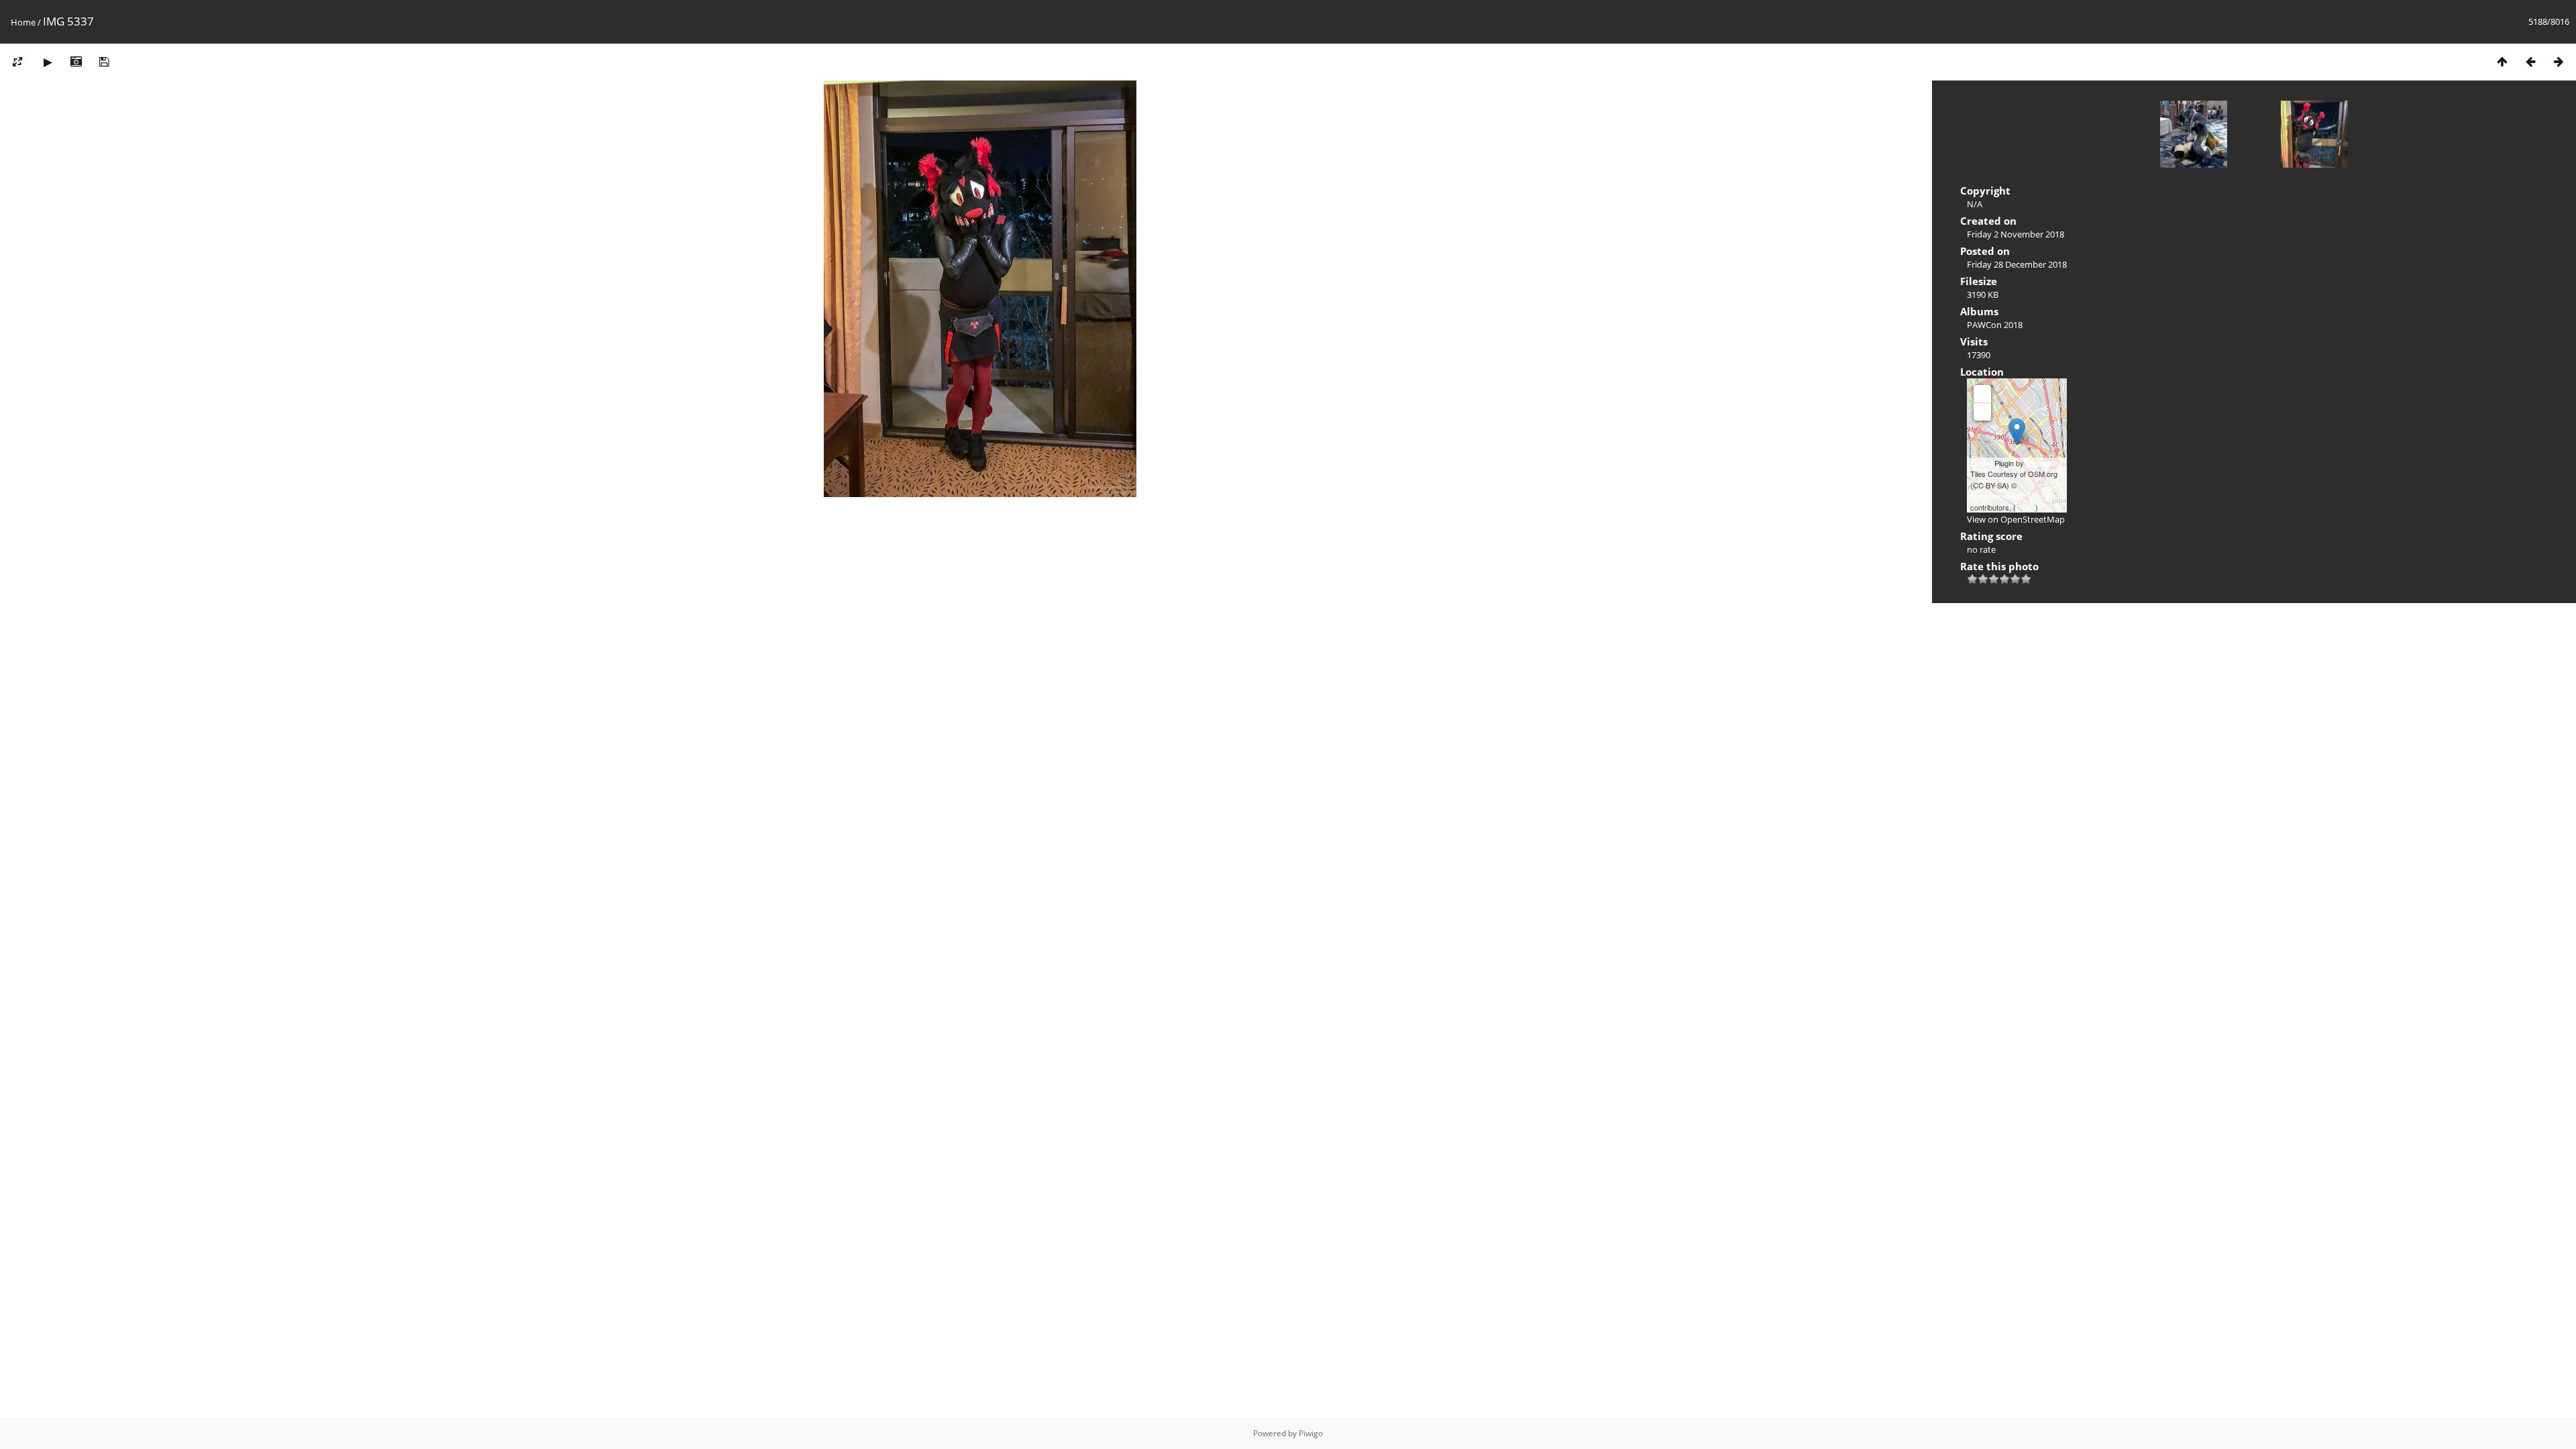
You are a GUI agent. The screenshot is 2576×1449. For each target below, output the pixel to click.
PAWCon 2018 (1995, 325)
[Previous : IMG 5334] (2530, 61)
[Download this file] (104, 61)
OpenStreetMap (1996, 496)
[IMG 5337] (2017, 432)
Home (23, 22)
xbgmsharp (2044, 463)
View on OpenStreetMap (2016, 519)
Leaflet (1981, 463)
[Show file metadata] (76, 61)
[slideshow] (48, 61)
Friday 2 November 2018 (2016, 234)
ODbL (2026, 507)
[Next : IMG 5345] (2559, 61)
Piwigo (1311, 1433)
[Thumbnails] (2502, 61)
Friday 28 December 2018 (2017, 264)
